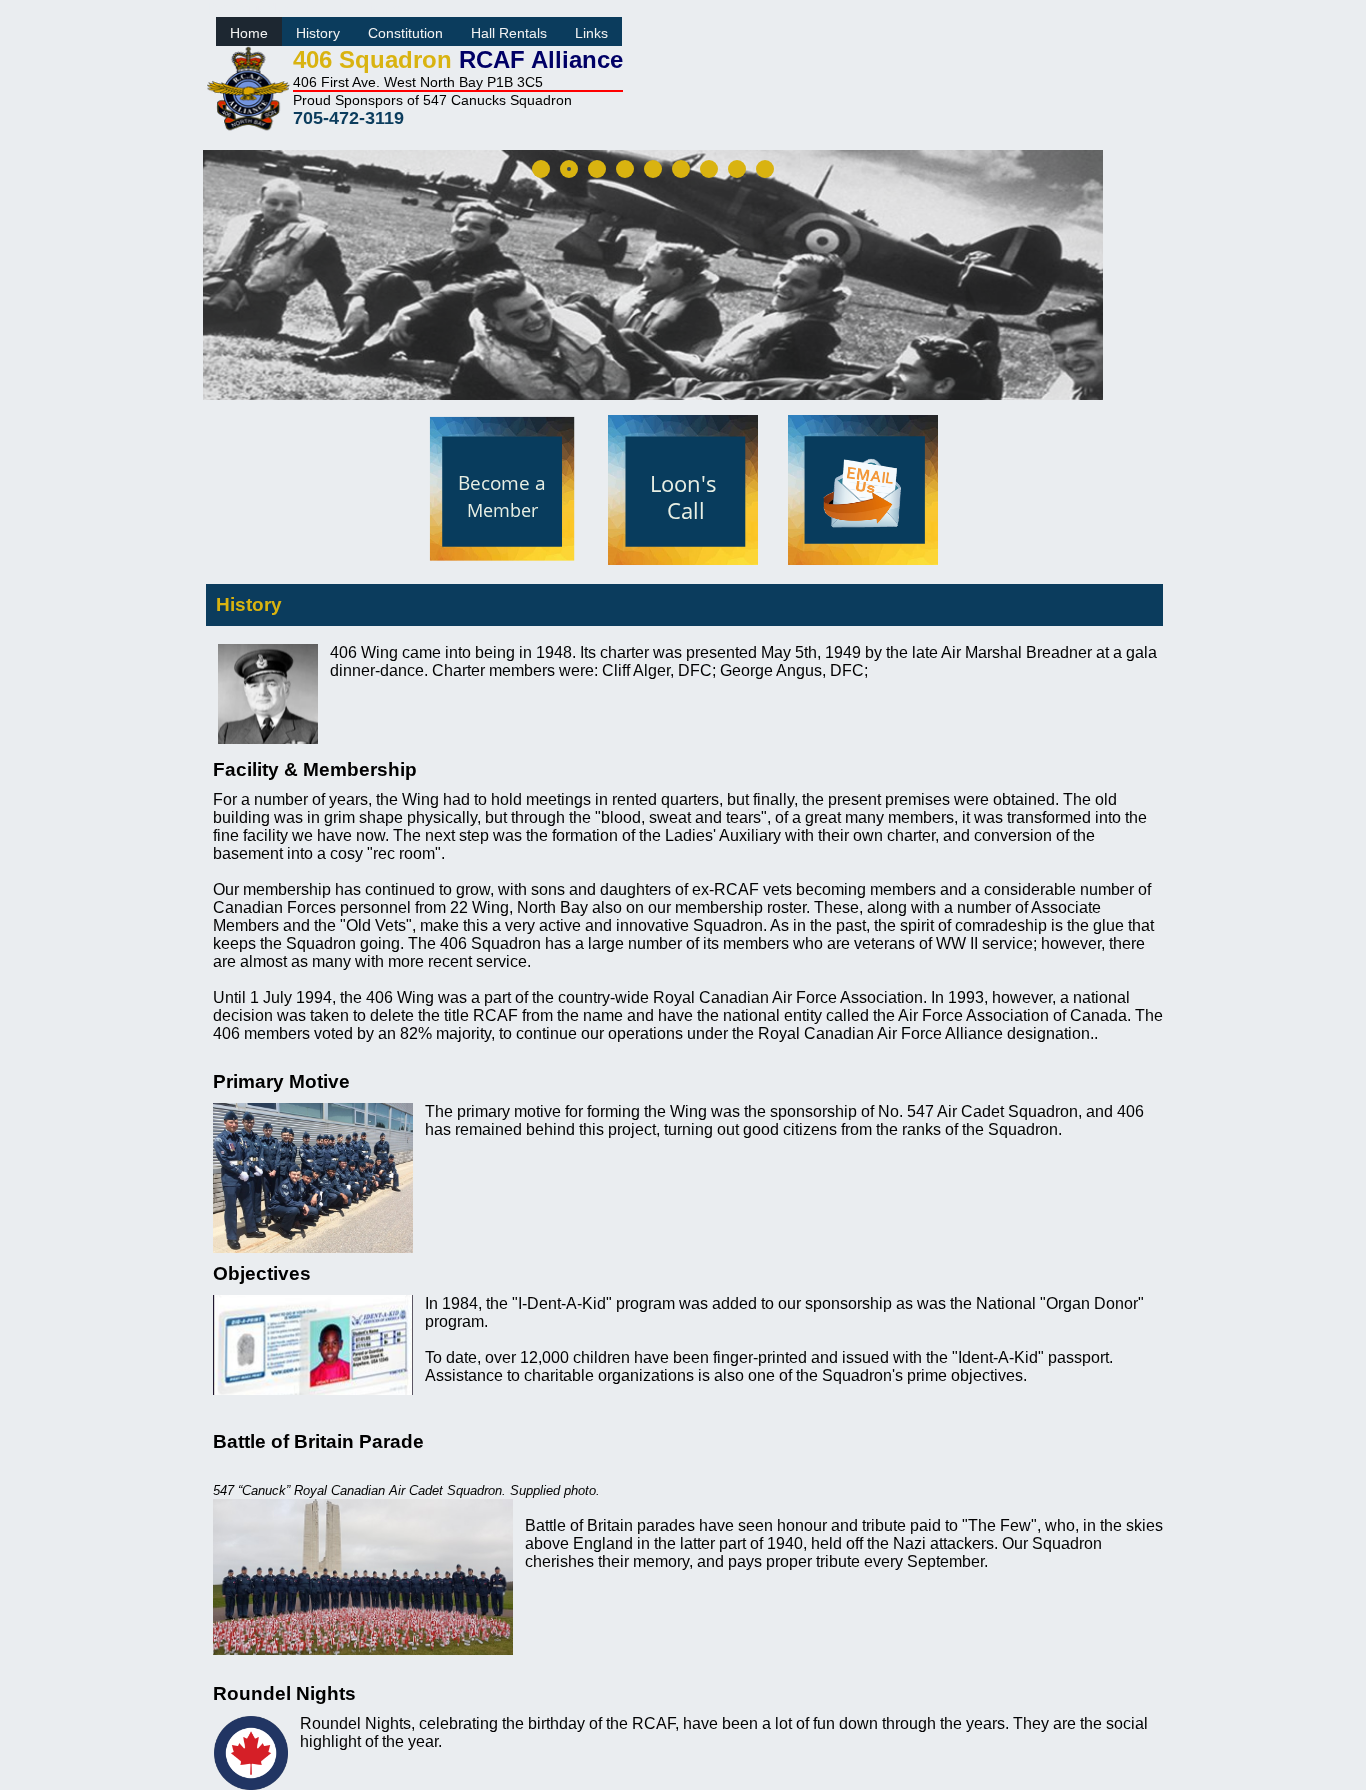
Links (591, 33)
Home (249, 33)
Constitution (405, 33)
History (318, 33)
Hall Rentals (509, 33)
